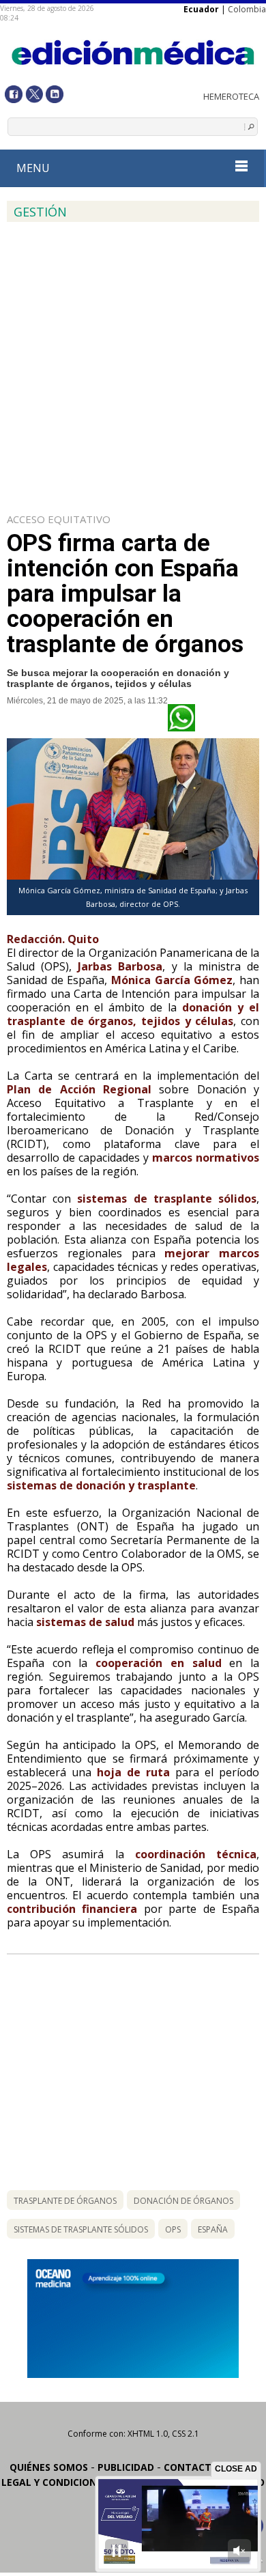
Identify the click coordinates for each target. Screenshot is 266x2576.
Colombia (247, 9)
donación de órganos (183, 2201)
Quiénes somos (49, 2467)
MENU (33, 168)
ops (173, 2229)
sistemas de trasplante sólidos (81, 2229)
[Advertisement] (133, 365)
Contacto (191, 2467)
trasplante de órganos (65, 2201)
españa (213, 2229)
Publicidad (126, 2467)
